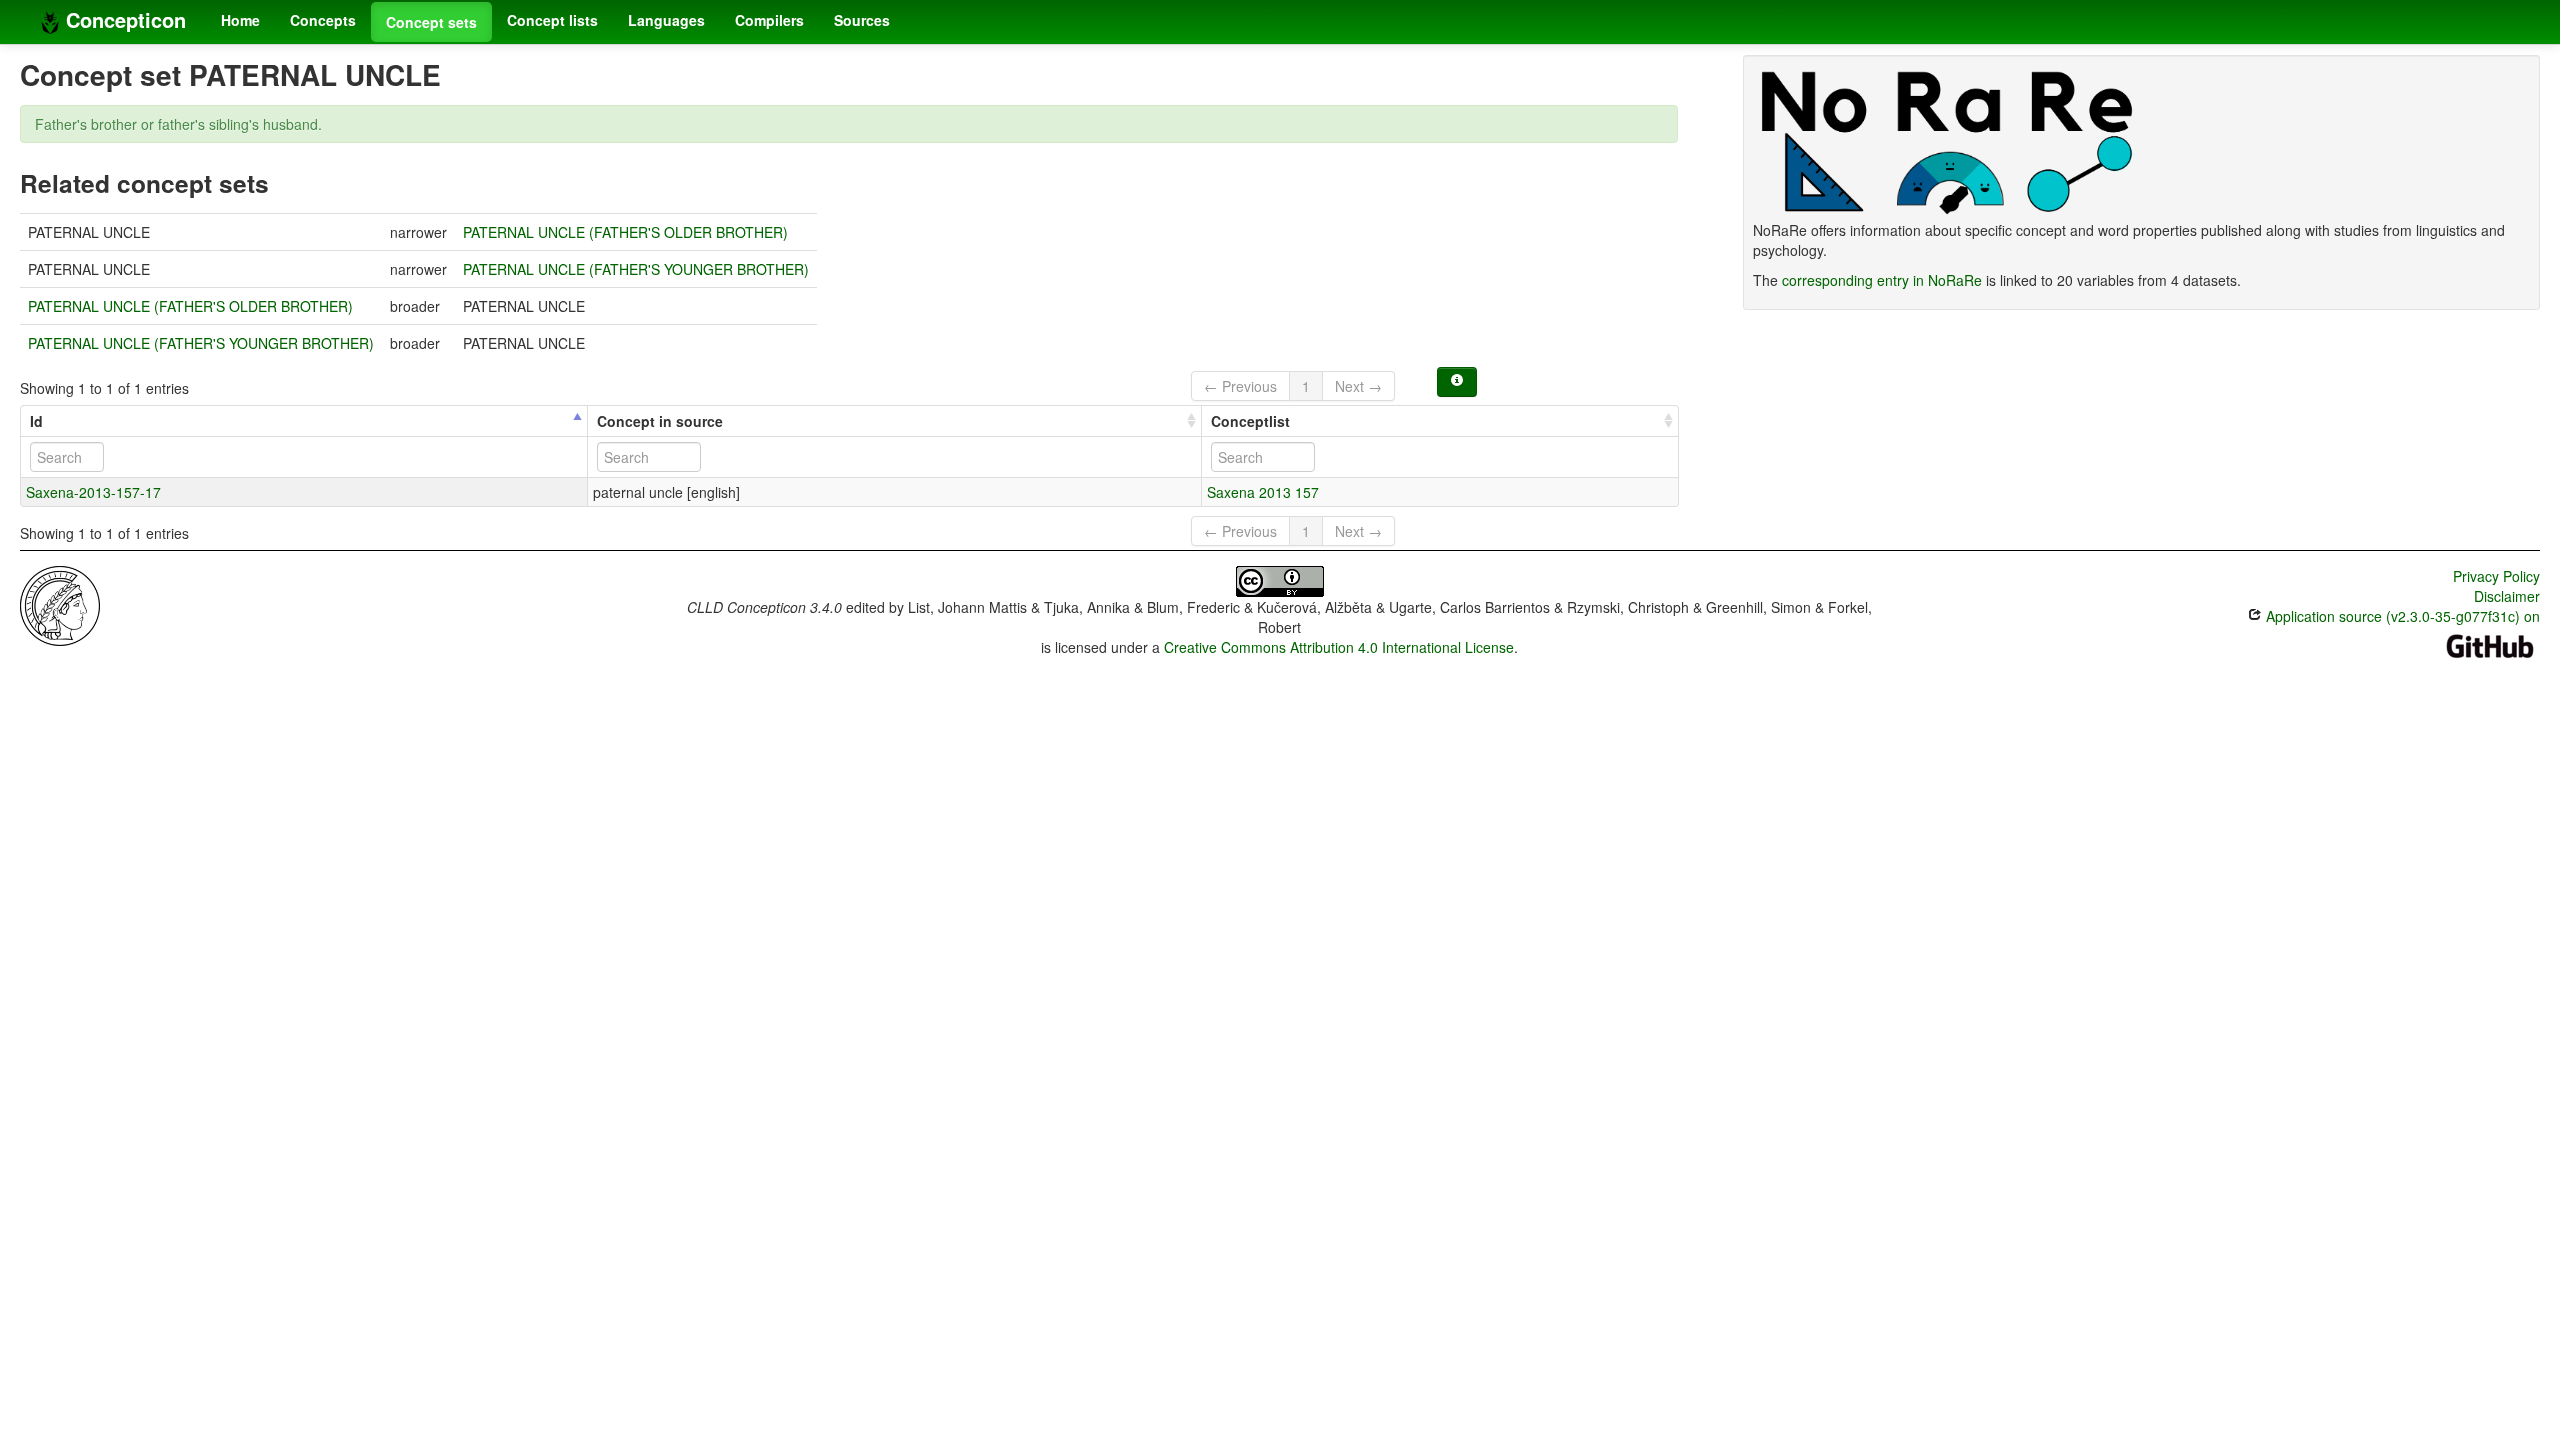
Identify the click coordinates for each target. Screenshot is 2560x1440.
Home (240, 20)
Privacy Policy (2496, 576)
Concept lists (552, 20)
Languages (666, 20)
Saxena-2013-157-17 (93, 492)
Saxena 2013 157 (1263, 492)
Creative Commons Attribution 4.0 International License (1339, 647)
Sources (862, 20)
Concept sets (431, 22)
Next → (1358, 386)
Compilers (769, 20)
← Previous (1240, 386)
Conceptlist (1250, 421)
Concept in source (660, 421)
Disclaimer (2507, 596)
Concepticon (123, 19)
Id (36, 421)
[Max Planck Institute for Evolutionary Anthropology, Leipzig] (60, 604)
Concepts (323, 20)
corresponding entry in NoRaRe (1882, 280)
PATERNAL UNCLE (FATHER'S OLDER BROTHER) (625, 232)
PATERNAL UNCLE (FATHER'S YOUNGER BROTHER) (636, 269)
